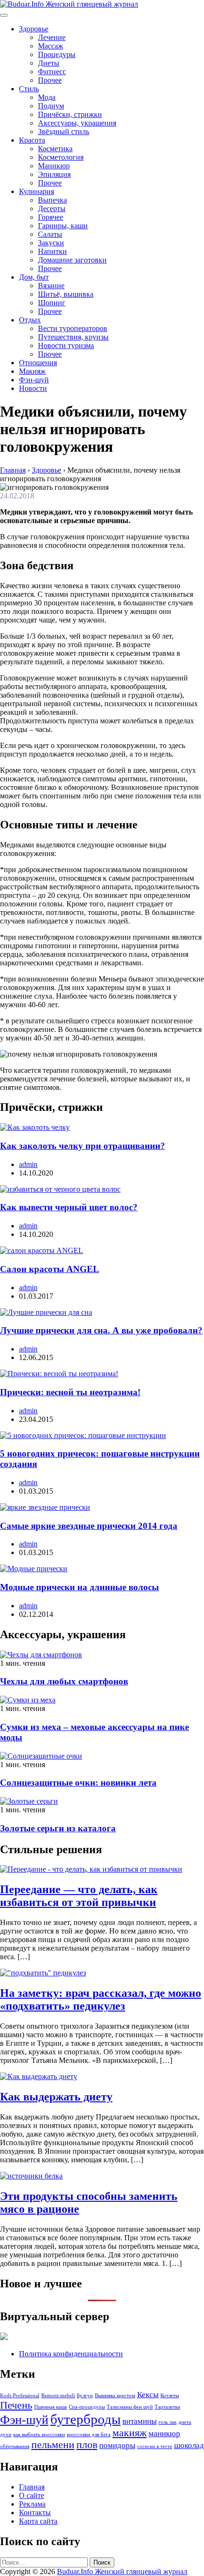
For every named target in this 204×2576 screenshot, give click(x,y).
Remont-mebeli (58, 2396)
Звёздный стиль (64, 131)
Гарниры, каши (63, 226)
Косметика (55, 149)
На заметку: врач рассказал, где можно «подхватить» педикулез (101, 1999)
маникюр (164, 2434)
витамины (139, 2421)
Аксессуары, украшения (77, 123)
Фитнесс (52, 72)
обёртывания (15, 2446)
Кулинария (37, 191)
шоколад (189, 2445)
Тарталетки (167, 2407)
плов (87, 2445)
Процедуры (57, 54)
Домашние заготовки (72, 260)
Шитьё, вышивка (66, 294)
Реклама (32, 2504)
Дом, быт (34, 277)
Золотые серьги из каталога (58, 1828)
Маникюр (54, 166)
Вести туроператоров (73, 328)
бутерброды (85, 2419)
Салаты (50, 234)
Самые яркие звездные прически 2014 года (89, 1526)
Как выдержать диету (56, 2097)
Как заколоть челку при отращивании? (83, 1146)
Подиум (51, 106)
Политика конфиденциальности (71, 2354)
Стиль (29, 89)
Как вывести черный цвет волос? (69, 1207)
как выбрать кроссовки (39, 2435)
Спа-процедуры (87, 2407)
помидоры (117, 2445)
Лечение (52, 37)
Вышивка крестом (115, 2396)
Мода (47, 97)
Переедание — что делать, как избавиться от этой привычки (79, 1896)
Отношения (38, 363)
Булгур (85, 2396)
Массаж (51, 46)
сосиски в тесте (155, 2446)
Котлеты (170, 2396)
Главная (32, 2487)
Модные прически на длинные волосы (79, 1587)
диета (185, 2422)
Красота (32, 140)
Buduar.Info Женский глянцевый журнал (122, 2571)
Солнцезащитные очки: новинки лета (78, 1783)
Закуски (51, 243)
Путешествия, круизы (73, 337)
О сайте (32, 2495)
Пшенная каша (51, 2407)
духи (6, 2435)
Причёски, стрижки (70, 114)
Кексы (148, 2395)
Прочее (50, 80)
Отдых (30, 320)
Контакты (35, 2513)
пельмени (53, 2445)
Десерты (52, 209)
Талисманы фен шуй (130, 2407)
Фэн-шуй (34, 380)
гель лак (167, 2422)
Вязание (51, 286)
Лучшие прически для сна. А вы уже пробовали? (101, 1330)
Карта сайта (38, 2521)
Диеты (49, 63)
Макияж (32, 371)
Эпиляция (54, 174)
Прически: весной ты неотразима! (70, 1392)
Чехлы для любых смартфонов (64, 1681)
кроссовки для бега (89, 2435)
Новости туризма (66, 345)
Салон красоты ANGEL (50, 1269)
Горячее (51, 217)
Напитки (52, 251)
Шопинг (52, 303)
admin (28, 1164)
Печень (16, 2405)
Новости (33, 388)
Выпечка (52, 200)
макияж (130, 2433)
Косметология (61, 157)
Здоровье (34, 29)
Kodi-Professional (20, 2396)
